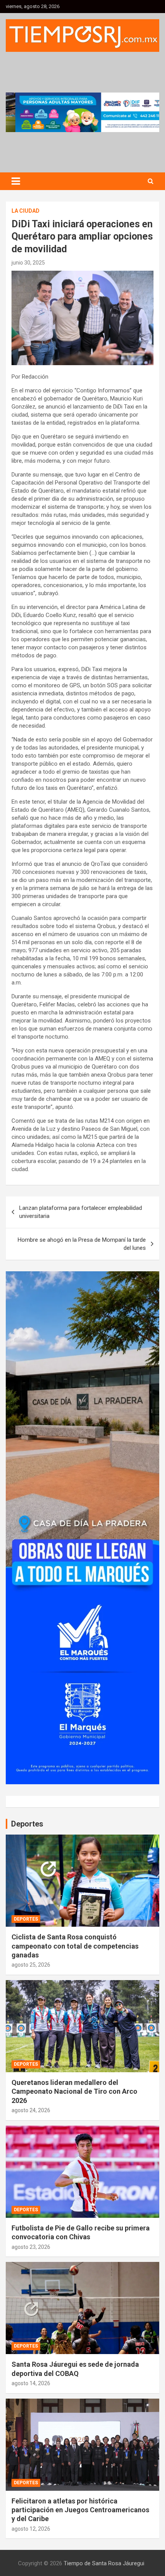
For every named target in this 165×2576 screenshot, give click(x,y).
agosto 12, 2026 (31, 2529)
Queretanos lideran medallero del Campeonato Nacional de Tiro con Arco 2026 (74, 2091)
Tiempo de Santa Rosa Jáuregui (104, 2563)
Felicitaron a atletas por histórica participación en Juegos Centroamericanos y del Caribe (80, 2510)
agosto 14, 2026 (31, 2383)
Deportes (26, 1919)
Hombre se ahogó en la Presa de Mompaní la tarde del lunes (82, 1244)
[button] (82, 112)
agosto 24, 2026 (31, 2110)
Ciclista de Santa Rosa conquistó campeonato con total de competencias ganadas (75, 1946)
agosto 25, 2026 (31, 1965)
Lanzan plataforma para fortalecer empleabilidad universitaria (81, 1212)
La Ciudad (26, 211)
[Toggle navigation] (16, 181)
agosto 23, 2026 (31, 2247)
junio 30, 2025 (28, 263)
